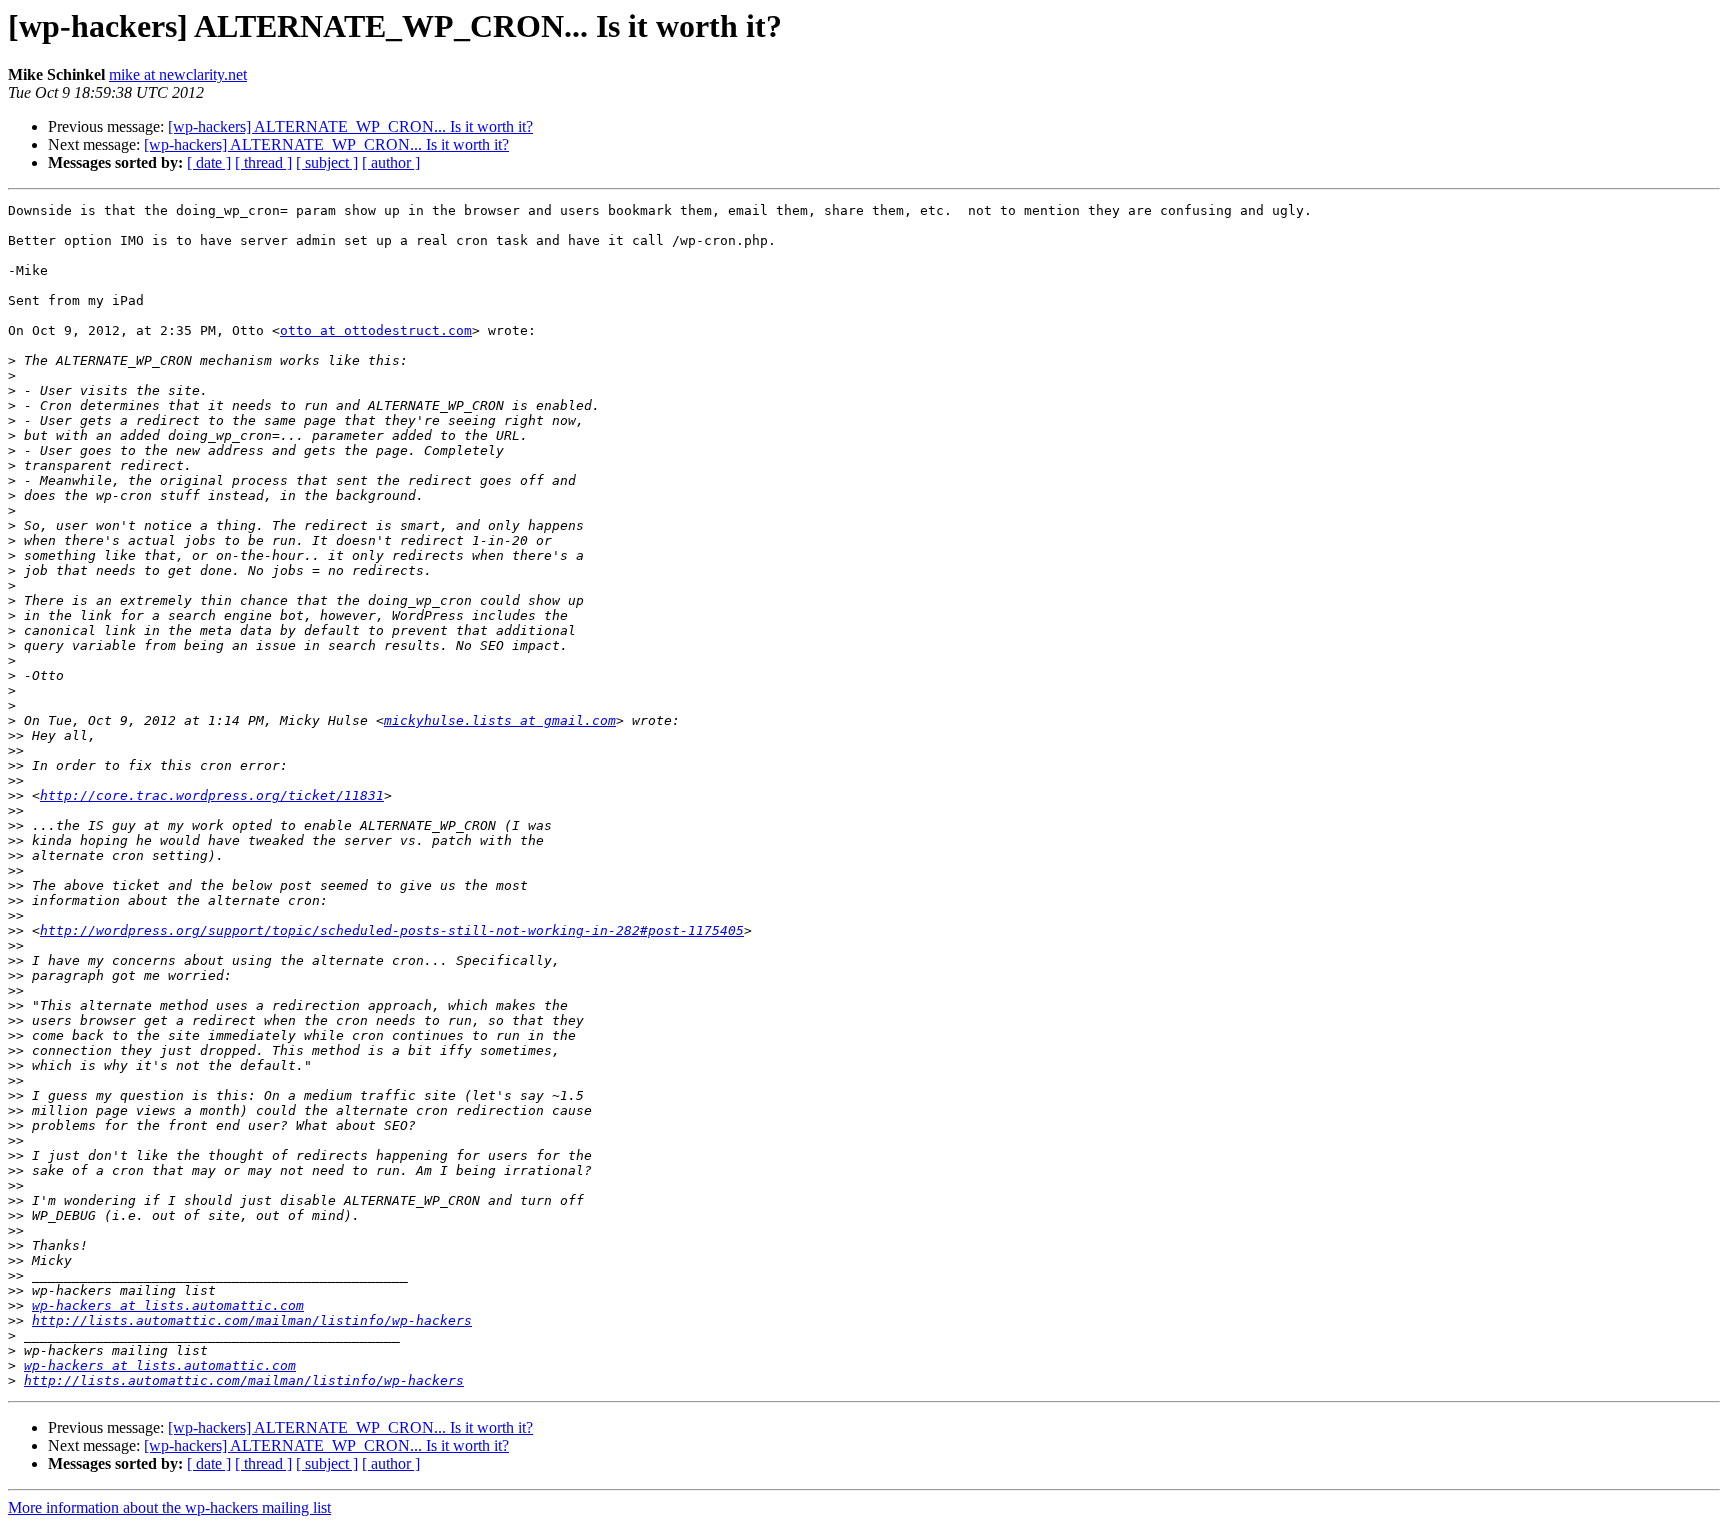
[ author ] (391, 162)
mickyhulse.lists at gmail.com (500, 720)
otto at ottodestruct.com (376, 330)
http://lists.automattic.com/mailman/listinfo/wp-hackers (252, 1320)
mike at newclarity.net (178, 74)
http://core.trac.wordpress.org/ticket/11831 (212, 795)
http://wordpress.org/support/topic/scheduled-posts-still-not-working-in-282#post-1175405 (392, 930)
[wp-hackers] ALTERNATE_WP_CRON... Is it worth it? (350, 126)
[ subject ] (327, 162)
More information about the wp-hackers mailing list (169, 1507)
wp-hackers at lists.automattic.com (168, 1305)
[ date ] (209, 162)
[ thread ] (263, 162)
